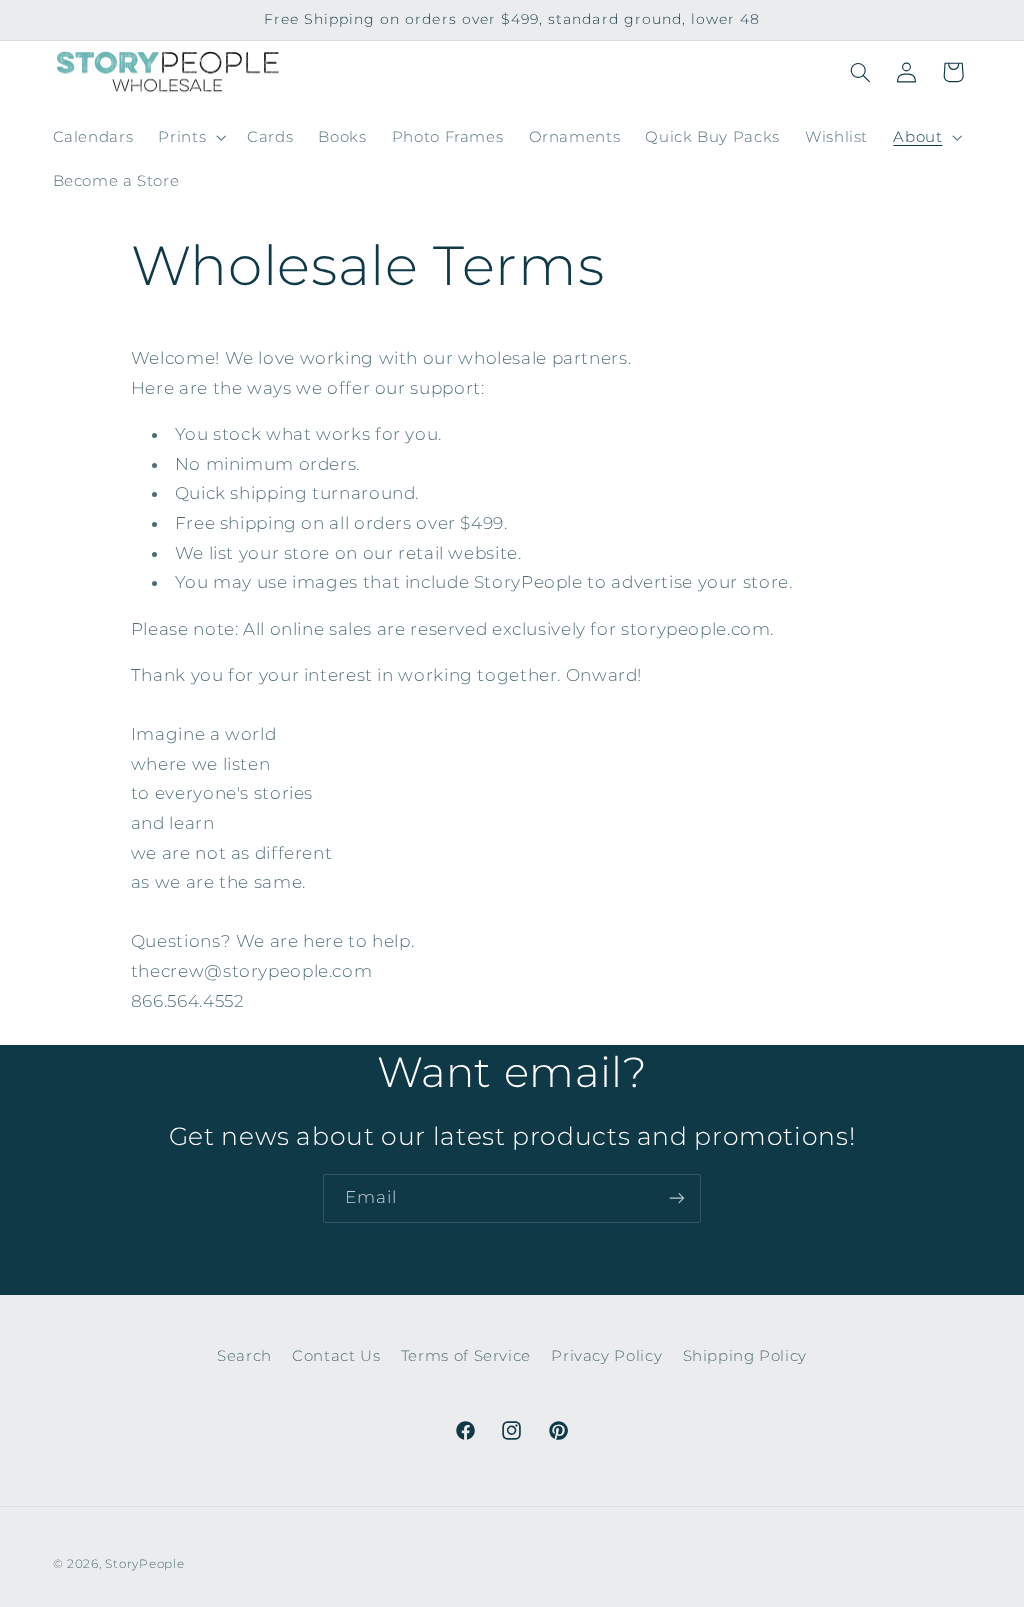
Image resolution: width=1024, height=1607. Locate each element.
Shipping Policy (745, 1356)
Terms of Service (466, 1356)
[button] (190, 137)
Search (244, 1356)
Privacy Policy (606, 1356)
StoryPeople (144, 1564)
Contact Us (336, 1356)
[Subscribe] (677, 1198)
